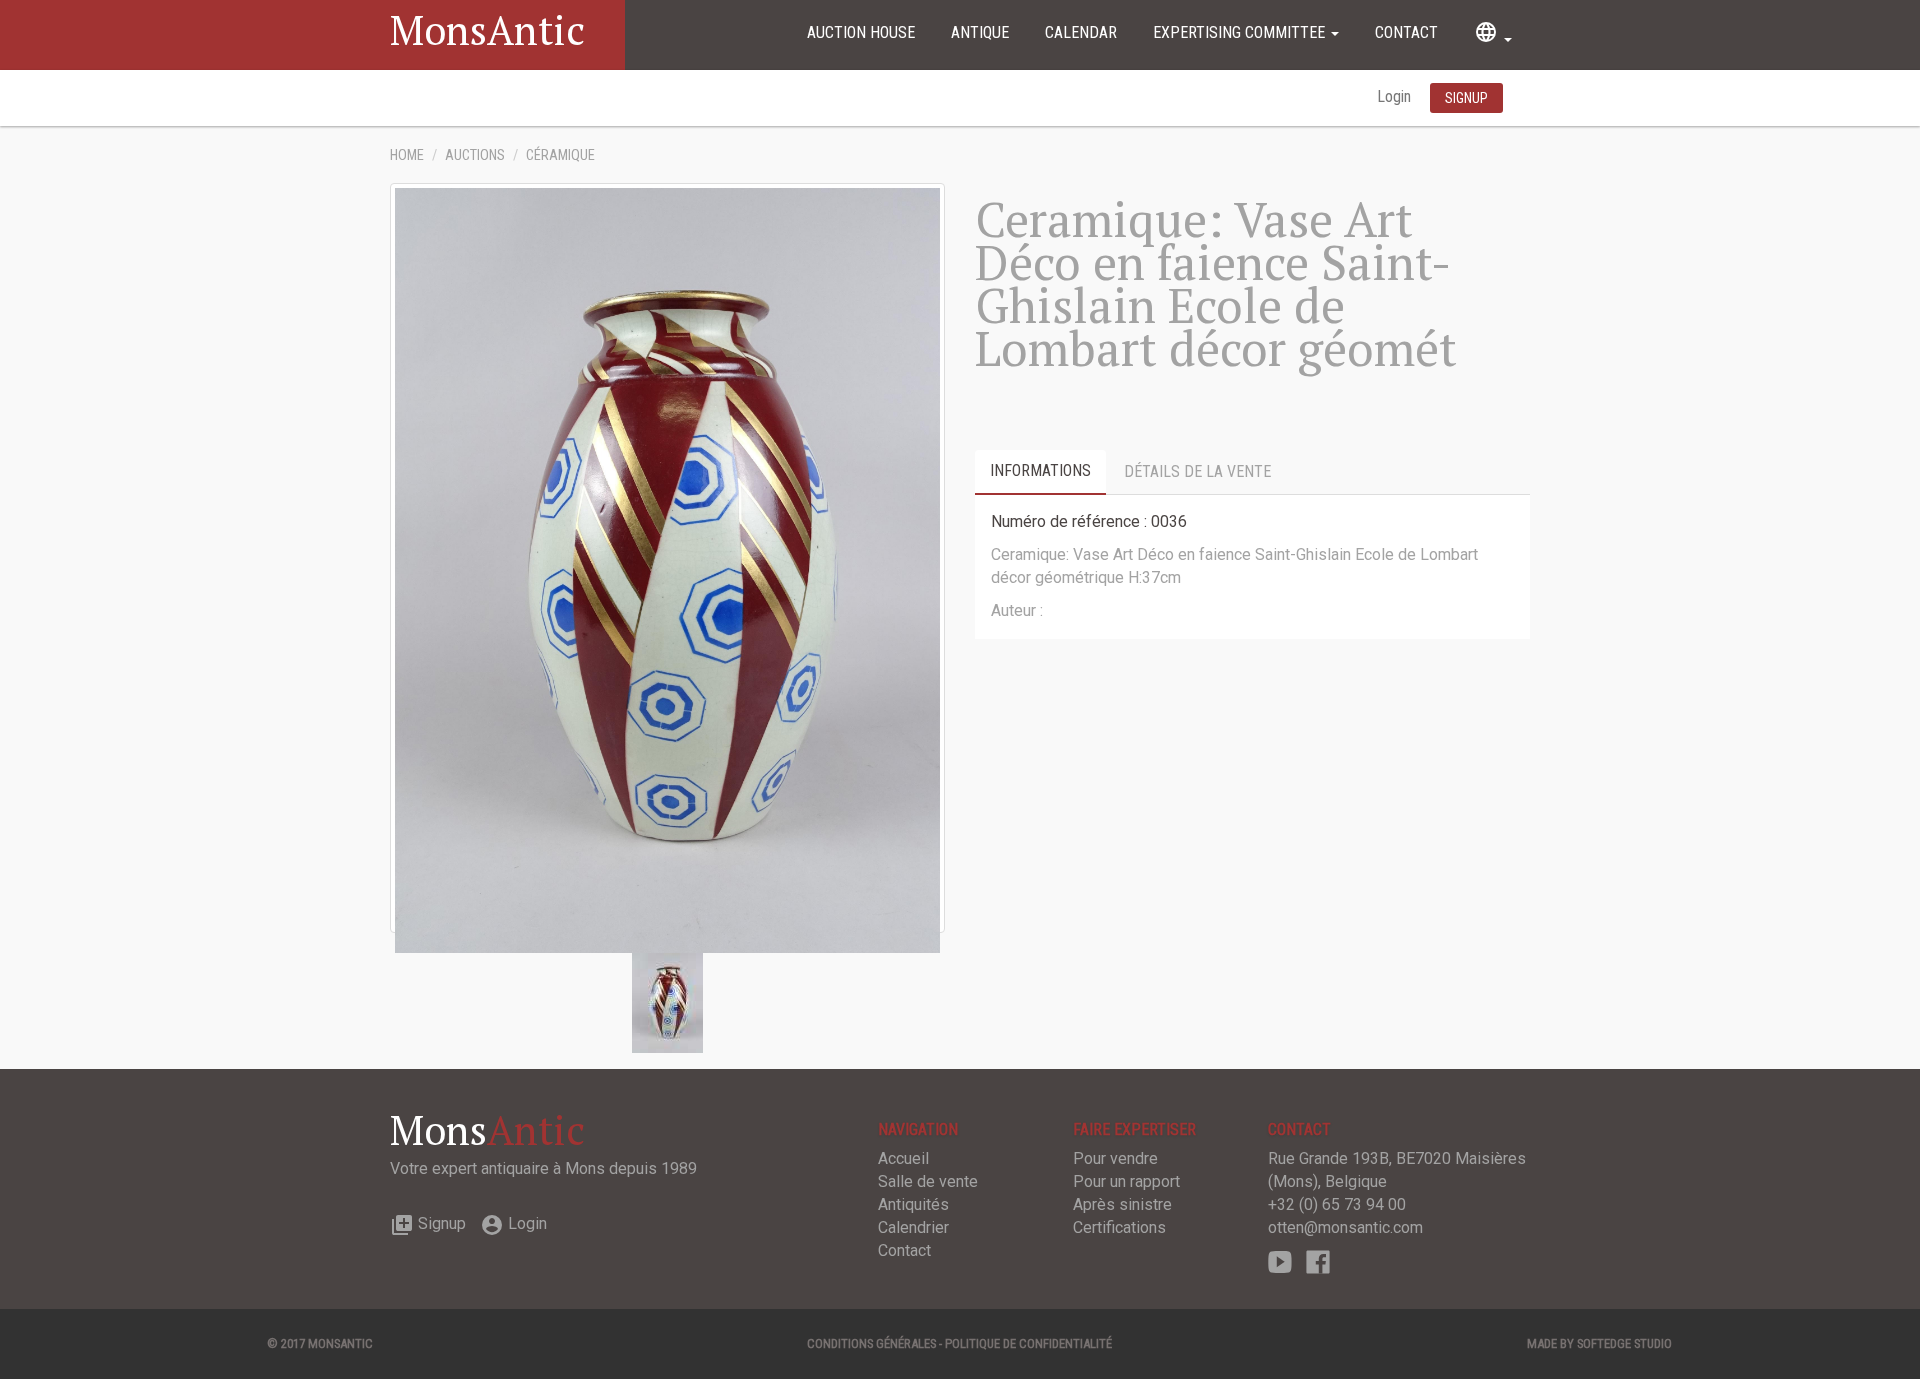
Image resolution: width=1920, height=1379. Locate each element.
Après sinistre (1122, 1204)
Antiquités (913, 1204)
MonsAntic (487, 29)
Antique (980, 32)
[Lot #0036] (667, 1001)
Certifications (1119, 1227)
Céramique (560, 155)
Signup (428, 1223)
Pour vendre (1115, 1158)
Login (1396, 96)
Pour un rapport (1126, 1181)
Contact (1406, 32)
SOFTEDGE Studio (1624, 1343)
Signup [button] (1466, 98)
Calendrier (913, 1227)
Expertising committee (1241, 32)
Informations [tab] (1040, 470)
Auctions (475, 155)
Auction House (861, 32)
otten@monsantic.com (1345, 1227)
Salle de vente (928, 1181)
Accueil (903, 1158)
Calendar (1081, 32)
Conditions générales (871, 1343)
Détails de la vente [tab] (1197, 471)
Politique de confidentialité (1028, 1343)
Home (407, 155)
